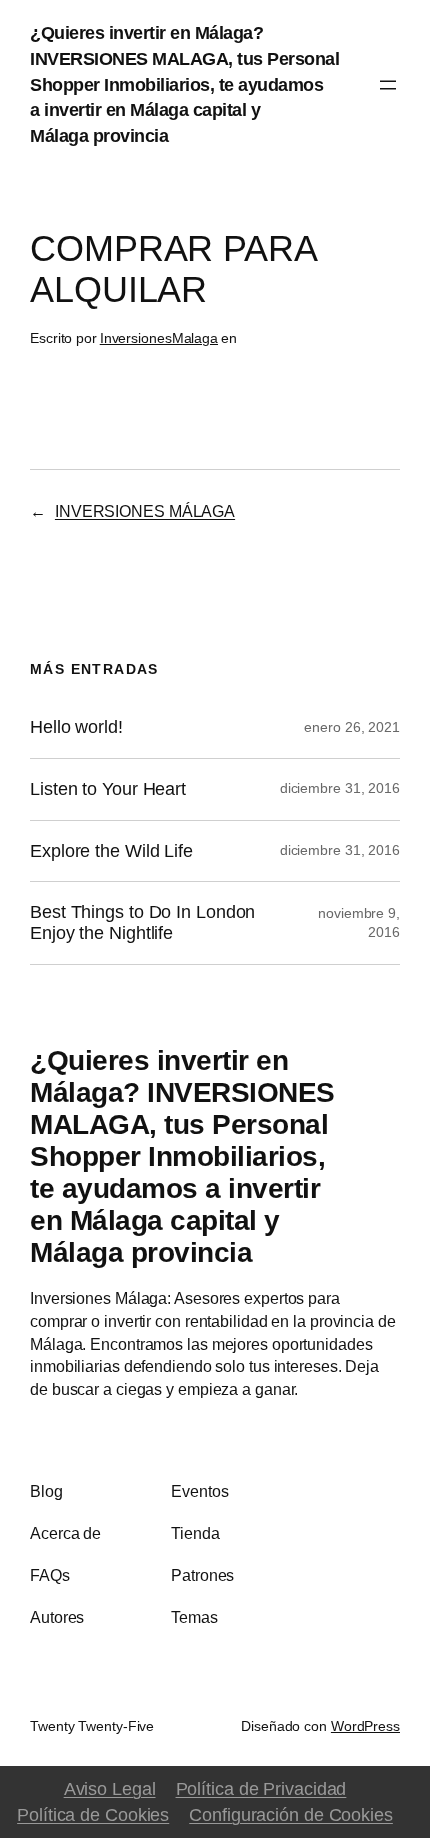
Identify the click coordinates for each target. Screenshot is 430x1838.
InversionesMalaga (159, 338)
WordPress (365, 1726)
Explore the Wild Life (111, 851)
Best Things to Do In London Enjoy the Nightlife (142, 922)
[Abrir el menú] (388, 85)
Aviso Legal (110, 1788)
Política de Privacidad (261, 1788)
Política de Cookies (93, 1814)
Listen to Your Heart (108, 789)
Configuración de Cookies (291, 1814)
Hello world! (76, 727)
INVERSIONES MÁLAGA (145, 511)
